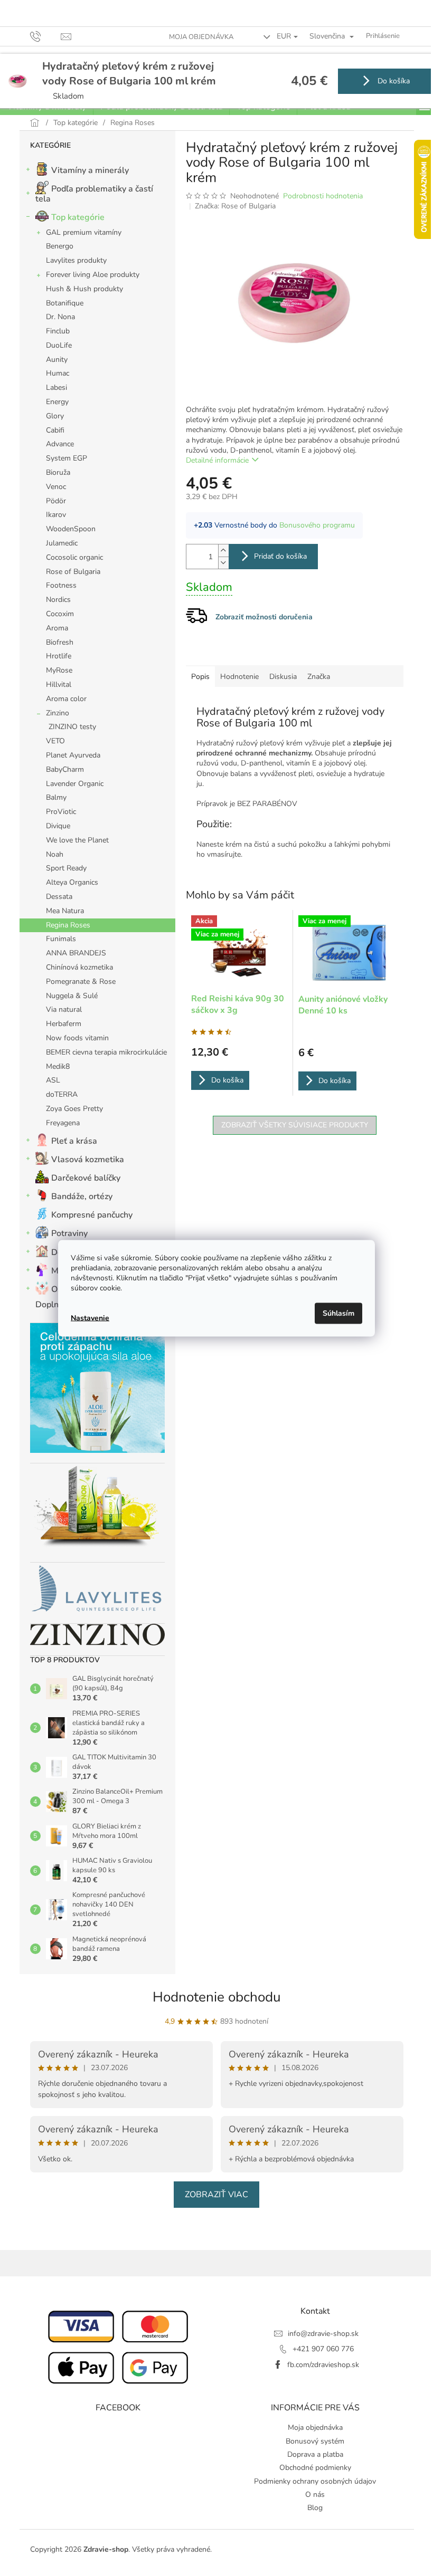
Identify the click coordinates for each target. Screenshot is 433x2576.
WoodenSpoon (71, 529)
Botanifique (65, 303)
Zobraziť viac (216, 2195)
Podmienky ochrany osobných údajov (315, 2481)
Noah (55, 854)
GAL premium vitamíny (84, 232)
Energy (57, 402)
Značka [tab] (319, 677)
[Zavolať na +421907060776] (46, 36)
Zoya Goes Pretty (74, 1109)
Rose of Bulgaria (73, 572)
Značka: (235, 206)
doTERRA (62, 1094)
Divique (58, 826)
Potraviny (69, 1233)
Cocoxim (60, 614)
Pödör (56, 501)
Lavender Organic (75, 784)
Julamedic (62, 543)
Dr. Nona (60, 317)
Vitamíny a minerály (90, 170)
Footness (61, 585)
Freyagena (63, 1123)
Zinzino (58, 713)
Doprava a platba (315, 2454)
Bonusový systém (315, 2441)
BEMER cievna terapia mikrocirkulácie (106, 1052)
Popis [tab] (200, 677)
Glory (55, 416)
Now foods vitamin (77, 1038)
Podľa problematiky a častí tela (94, 194)
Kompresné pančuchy (92, 1215)
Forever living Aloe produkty (93, 275)
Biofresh (60, 642)
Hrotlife (59, 656)
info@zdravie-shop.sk (323, 2334)
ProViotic (61, 812)
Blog (315, 2508)
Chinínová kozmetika (79, 967)
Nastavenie (90, 1318)
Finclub (58, 331)
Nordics (58, 600)
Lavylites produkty (76, 260)
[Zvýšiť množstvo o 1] (223, 550)
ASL (53, 1080)
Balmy (56, 797)
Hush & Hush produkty (84, 289)
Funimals (61, 939)
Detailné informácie (217, 460)
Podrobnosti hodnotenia (323, 196)
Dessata (59, 897)
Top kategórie (78, 217)
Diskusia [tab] (283, 677)
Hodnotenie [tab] (239, 677)
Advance (60, 444)
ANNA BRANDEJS (76, 953)
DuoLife (59, 345)
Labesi (57, 387)
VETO (55, 741)
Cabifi (55, 430)
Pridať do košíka (280, 556)
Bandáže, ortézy (82, 1196)
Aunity (57, 360)
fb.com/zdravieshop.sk (323, 2365)
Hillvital (59, 684)
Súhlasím (338, 1313)
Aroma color (66, 699)
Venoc (56, 487)
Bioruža (58, 472)
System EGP (67, 458)
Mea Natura (65, 911)
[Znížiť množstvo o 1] (223, 563)
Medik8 (58, 1066)
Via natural (64, 1009)
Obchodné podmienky (315, 2468)
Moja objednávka (201, 37)
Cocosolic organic (74, 557)
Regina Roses (68, 925)
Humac (58, 373)
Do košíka (393, 81)
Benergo (60, 246)
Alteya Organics (72, 882)
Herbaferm (64, 1024)
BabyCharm (65, 769)
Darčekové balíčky (86, 1178)
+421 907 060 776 (323, 2349)
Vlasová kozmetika (88, 1160)
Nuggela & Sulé (72, 996)
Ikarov (56, 515)
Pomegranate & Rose (81, 981)
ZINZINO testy (72, 727)
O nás (315, 2494)
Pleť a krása (74, 1141)
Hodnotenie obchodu (217, 1997)
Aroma (57, 628)
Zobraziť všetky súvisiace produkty (295, 1125)
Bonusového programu (317, 525)
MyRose (59, 670)
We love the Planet (77, 840)
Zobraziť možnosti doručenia (264, 617)
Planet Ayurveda (73, 755)
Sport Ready (66, 868)
